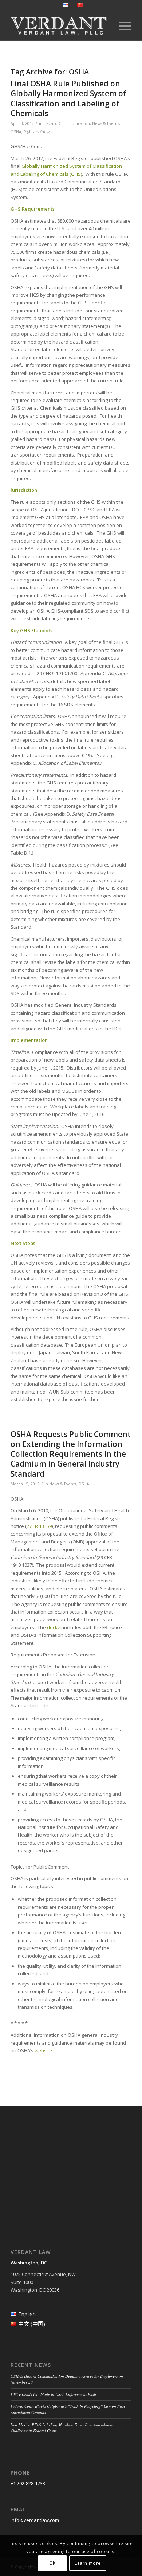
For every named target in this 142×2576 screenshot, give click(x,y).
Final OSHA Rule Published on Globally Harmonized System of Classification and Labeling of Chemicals (68, 98)
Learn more (88, 2563)
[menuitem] (66, 5)
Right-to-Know (37, 132)
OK (52, 2563)
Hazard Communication (67, 123)
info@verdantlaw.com (35, 2520)
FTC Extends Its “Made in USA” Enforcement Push (53, 2394)
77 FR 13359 (39, 1526)
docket (54, 1627)
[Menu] (121, 26)
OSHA (16, 132)
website (43, 2050)
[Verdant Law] (59, 26)
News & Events (106, 123)
